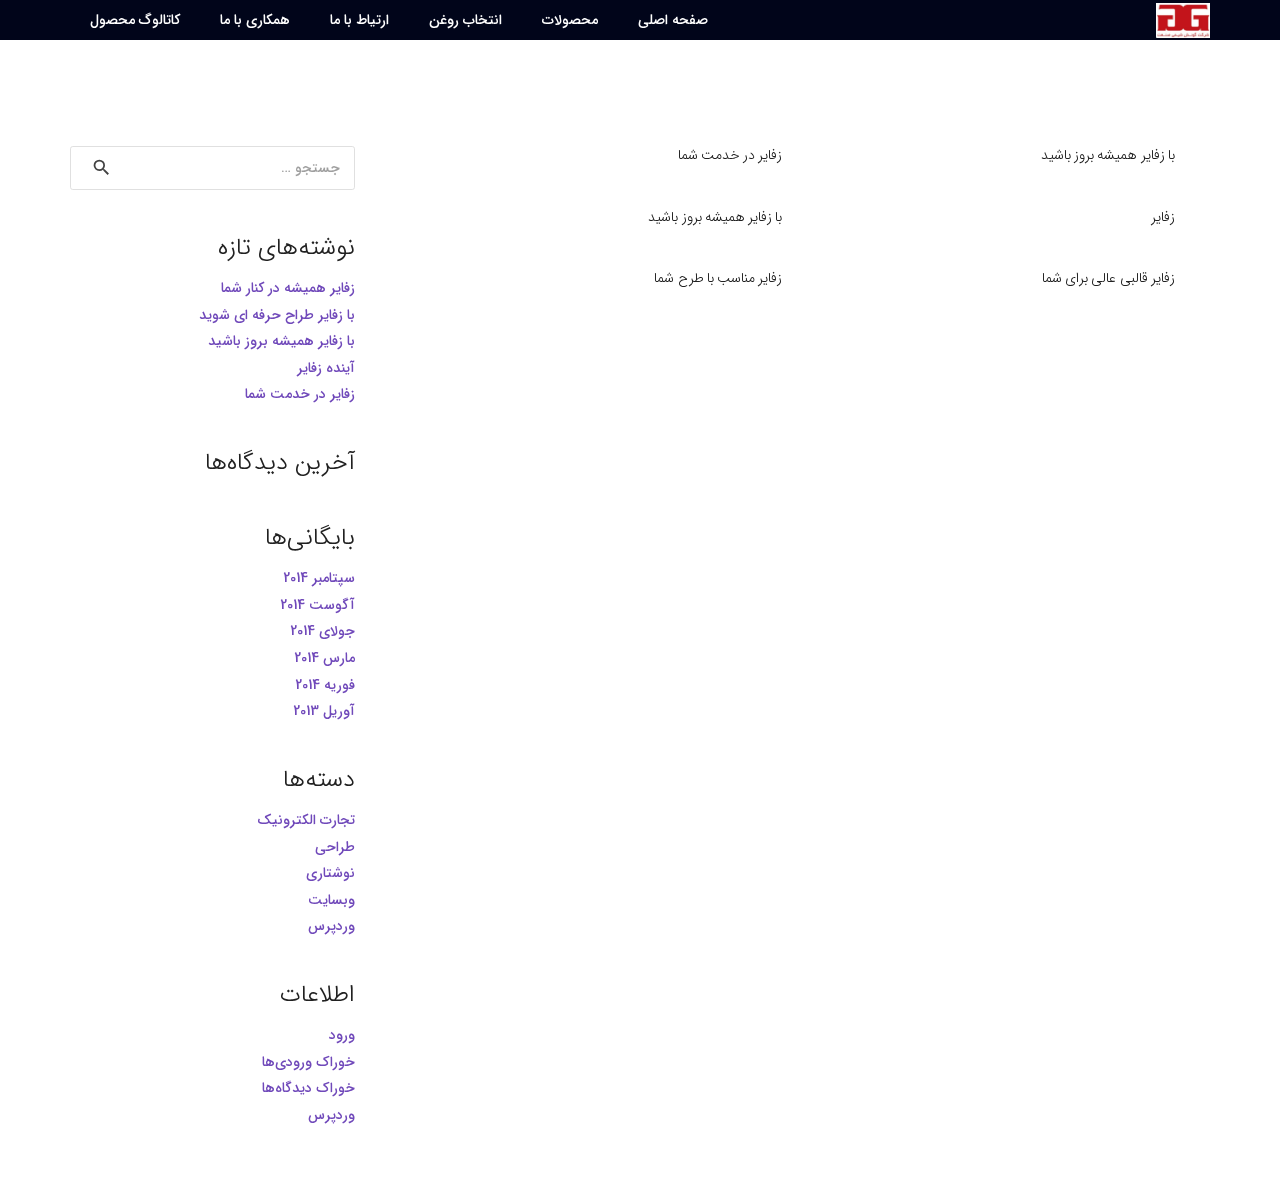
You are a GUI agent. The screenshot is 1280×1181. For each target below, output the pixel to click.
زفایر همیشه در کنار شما (288, 288)
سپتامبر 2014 (319, 578)
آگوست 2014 (317, 605)
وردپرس (331, 926)
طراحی (335, 847)
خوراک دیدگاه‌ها (308, 1088)
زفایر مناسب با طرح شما (718, 278)
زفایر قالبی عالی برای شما (1108, 278)
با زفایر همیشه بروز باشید (1108, 155)
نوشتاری (330, 873)
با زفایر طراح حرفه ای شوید (277, 315)
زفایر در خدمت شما (730, 155)
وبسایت (331, 900)
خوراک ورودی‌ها (308, 1062)
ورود (342, 1035)
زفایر (1163, 217)
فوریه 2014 (325, 685)
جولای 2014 (322, 631)
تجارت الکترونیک (306, 820)
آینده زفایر (326, 368)
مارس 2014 (324, 658)
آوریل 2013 (324, 711)
